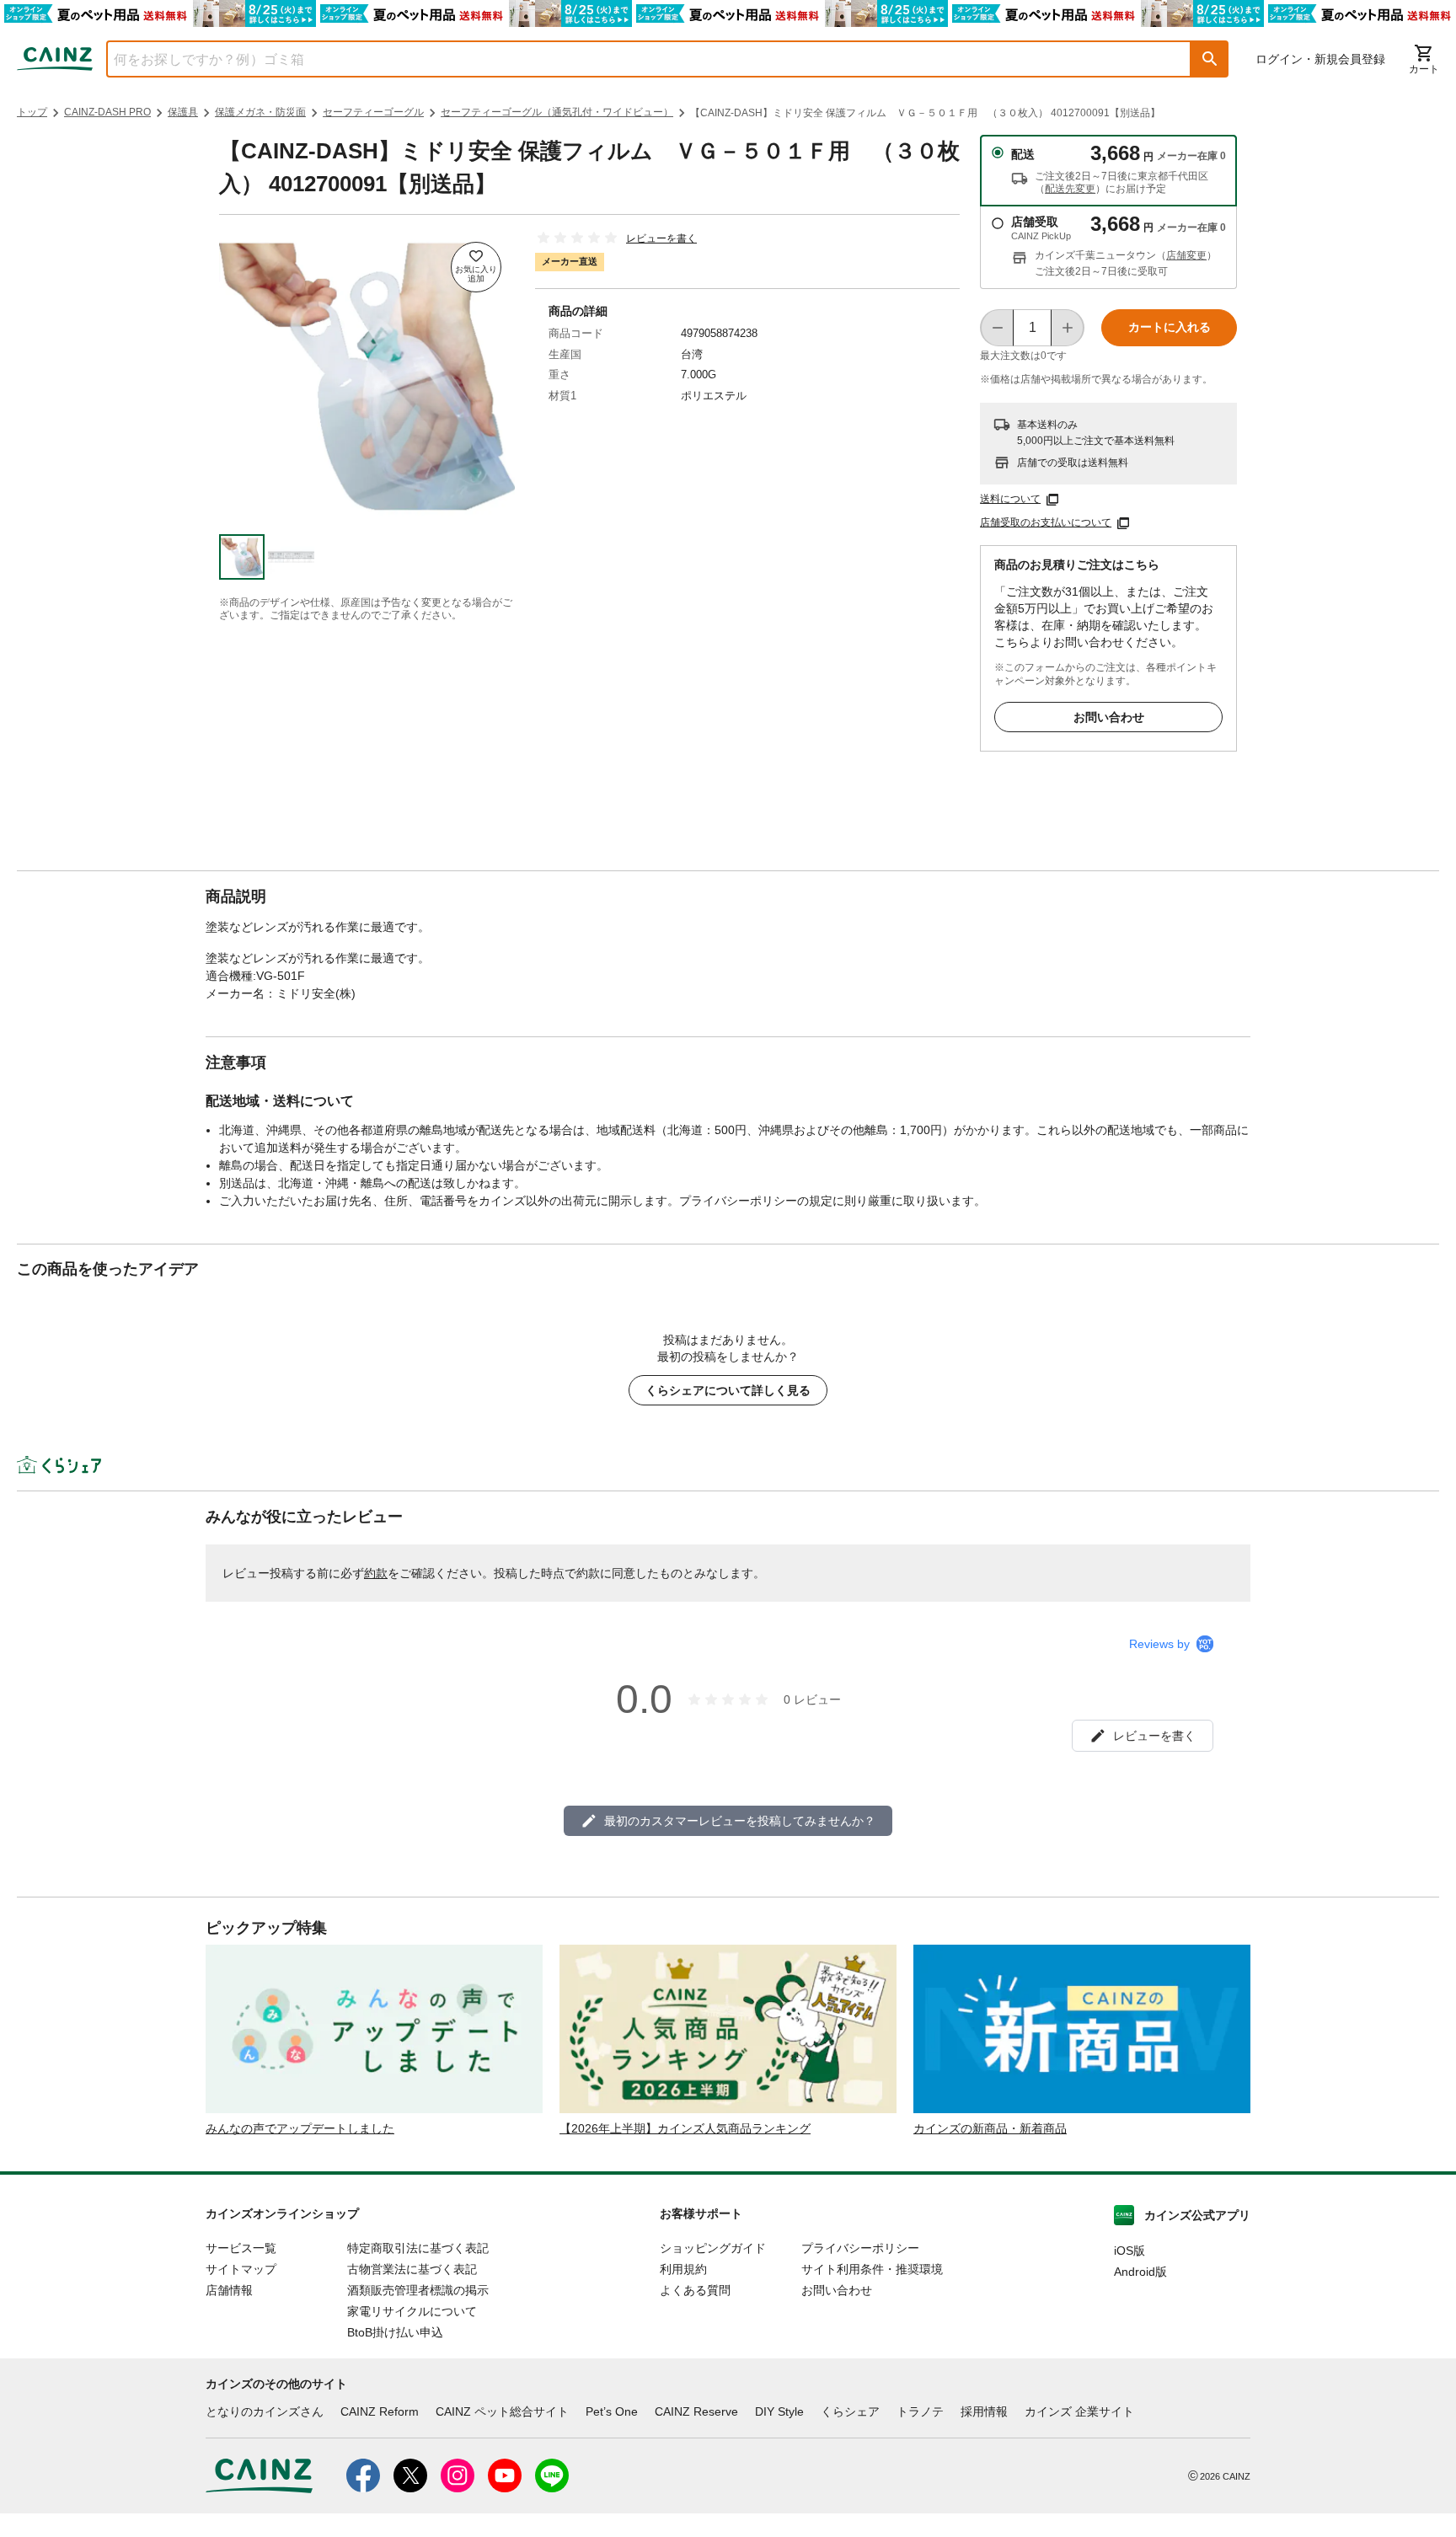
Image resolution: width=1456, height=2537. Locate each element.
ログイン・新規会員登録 (1320, 59)
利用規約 (683, 2269)
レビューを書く (661, 238)
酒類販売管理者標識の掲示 (418, 2290)
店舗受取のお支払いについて (1046, 522)
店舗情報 (229, 2290)
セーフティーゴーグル (373, 112)
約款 (376, 1573)
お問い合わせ (1109, 717)
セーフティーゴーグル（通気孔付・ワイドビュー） (557, 112)
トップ (32, 112)
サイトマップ (241, 2269)
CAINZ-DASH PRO (107, 112)
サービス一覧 (241, 2248)
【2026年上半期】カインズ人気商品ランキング (685, 2128)
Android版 (1140, 2272)
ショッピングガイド (713, 2248)
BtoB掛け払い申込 (395, 2332)
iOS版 (1129, 2251)
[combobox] (636, 59)
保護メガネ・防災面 (260, 112)
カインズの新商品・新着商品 (990, 2128)
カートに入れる (1170, 327)
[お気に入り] (476, 267)
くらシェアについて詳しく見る (728, 1390)
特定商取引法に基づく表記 (418, 2248)
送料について (1010, 499)
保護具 (183, 112)
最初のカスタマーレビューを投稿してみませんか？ (740, 1821)
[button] (1210, 59)
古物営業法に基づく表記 (412, 2269)
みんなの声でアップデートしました (300, 2128)
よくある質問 (695, 2290)
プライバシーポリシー (860, 2248)
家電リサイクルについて (412, 2311)
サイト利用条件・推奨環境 (872, 2269)
